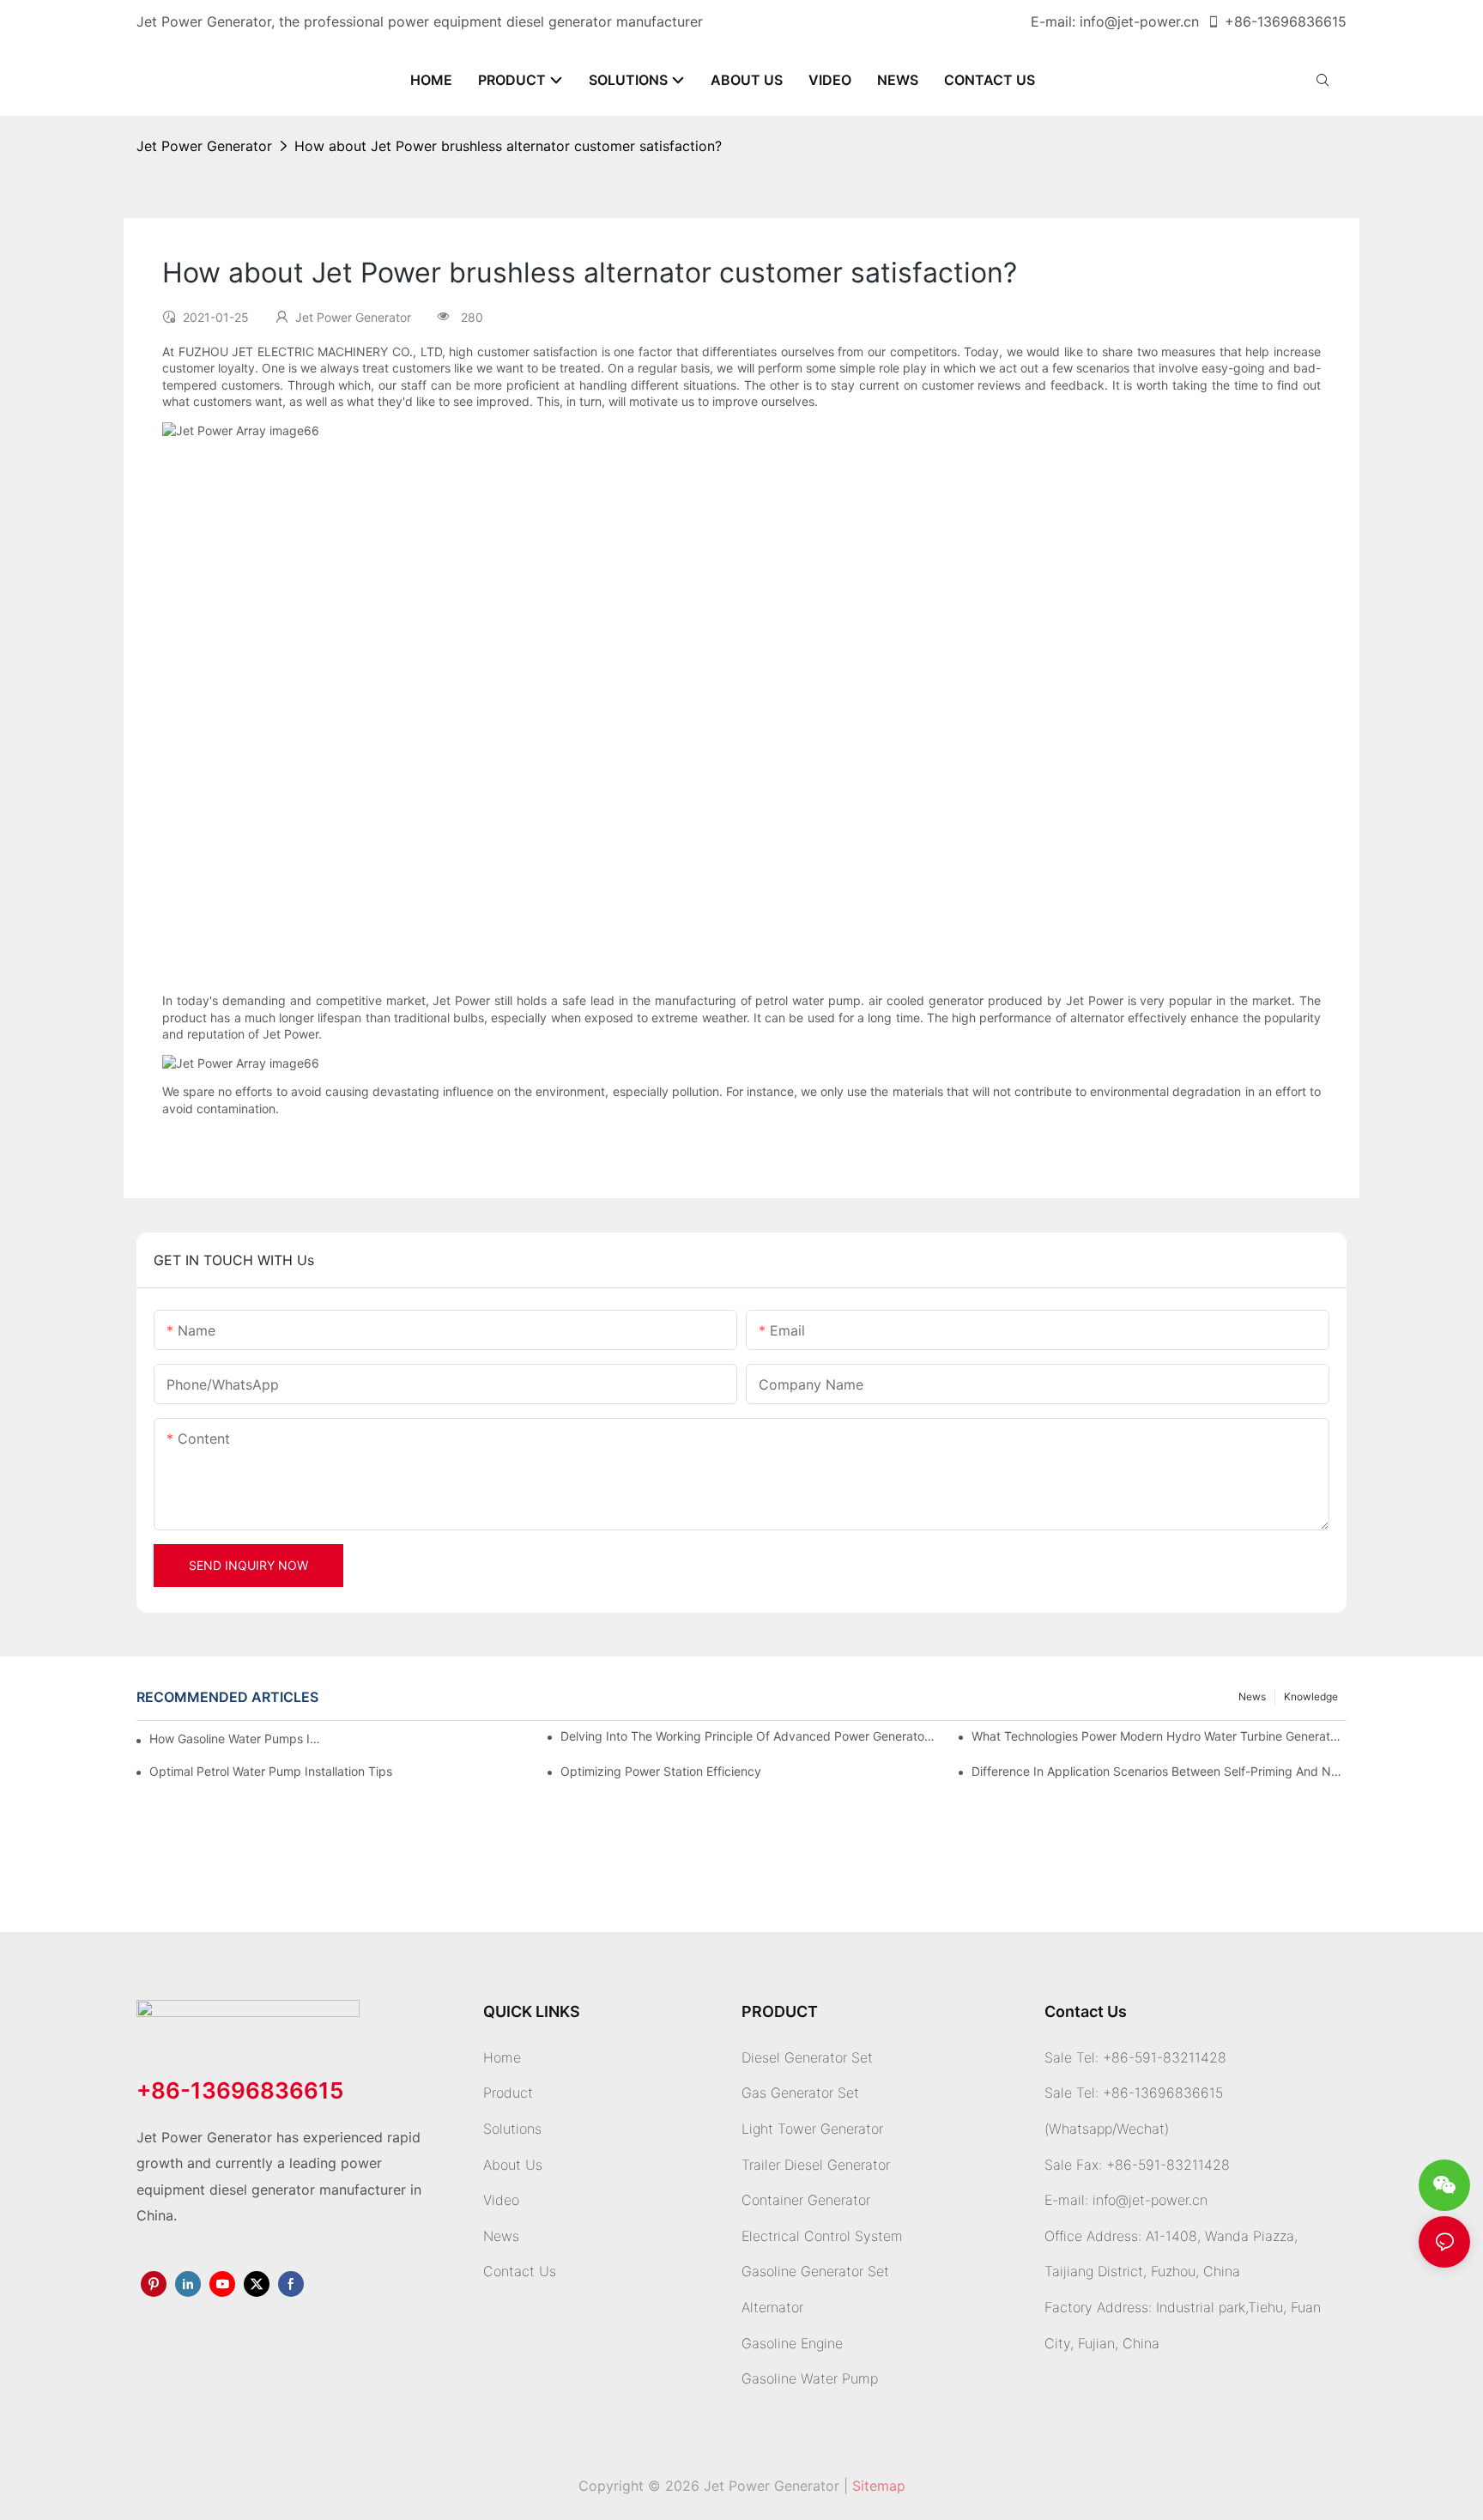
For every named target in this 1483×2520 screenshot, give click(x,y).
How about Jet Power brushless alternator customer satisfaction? (508, 146)
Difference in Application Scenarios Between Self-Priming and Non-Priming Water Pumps (1159, 1771)
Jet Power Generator (204, 146)
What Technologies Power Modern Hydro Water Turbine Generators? (1159, 1736)
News (1252, 1696)
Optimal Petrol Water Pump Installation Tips (271, 1771)
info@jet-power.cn (1139, 21)
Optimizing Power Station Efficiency (661, 1771)
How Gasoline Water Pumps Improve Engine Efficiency (240, 1739)
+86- (1241, 21)
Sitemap (879, 2486)
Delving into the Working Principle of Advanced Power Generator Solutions (748, 1736)
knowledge (1311, 1696)
